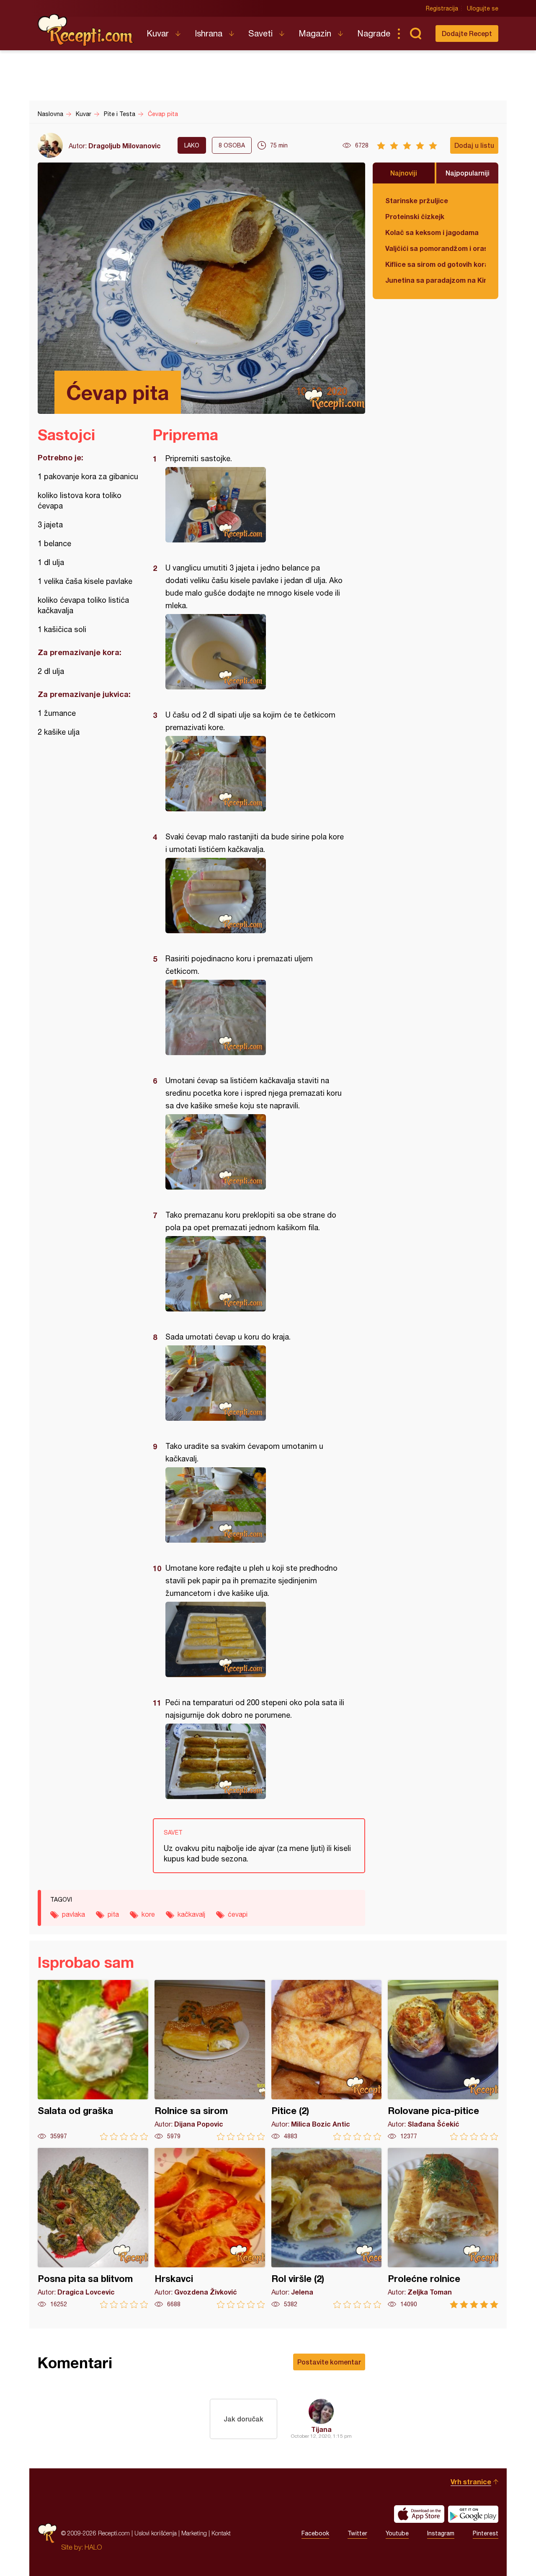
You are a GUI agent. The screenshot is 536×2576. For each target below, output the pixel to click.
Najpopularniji (468, 173)
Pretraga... (415, 34)
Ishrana (209, 33)
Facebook (315, 2533)
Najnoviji (404, 173)
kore (148, 1914)
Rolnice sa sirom (210, 2060)
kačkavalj (191, 1914)
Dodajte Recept (467, 33)
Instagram (441, 2533)
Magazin (315, 33)
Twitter (357, 2533)
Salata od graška (93, 2060)
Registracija (442, 8)
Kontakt (221, 2533)
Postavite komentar (329, 2362)
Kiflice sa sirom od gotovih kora (435, 264)
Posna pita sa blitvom (93, 2228)
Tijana (321, 2429)
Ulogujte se (483, 8)
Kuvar (158, 33)
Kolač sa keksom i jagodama (432, 232)
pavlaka (73, 1914)
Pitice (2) (327, 2060)
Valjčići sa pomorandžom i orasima (435, 248)
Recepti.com (86, 30)
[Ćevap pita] (255, 505)
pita (113, 1914)
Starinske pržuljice (417, 200)
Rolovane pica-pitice (443, 2060)
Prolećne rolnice (443, 2228)
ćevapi (238, 1914)
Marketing (194, 2533)
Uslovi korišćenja (156, 2533)
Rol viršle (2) (327, 2228)
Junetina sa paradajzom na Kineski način (435, 280)
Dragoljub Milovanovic (125, 146)
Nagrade (374, 33)
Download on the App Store (419, 2514)
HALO (93, 2547)
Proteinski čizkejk (415, 216)
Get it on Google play (473, 2514)
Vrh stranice (471, 2482)
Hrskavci (210, 2228)
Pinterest (486, 2533)
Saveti (260, 33)
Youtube (397, 2533)
